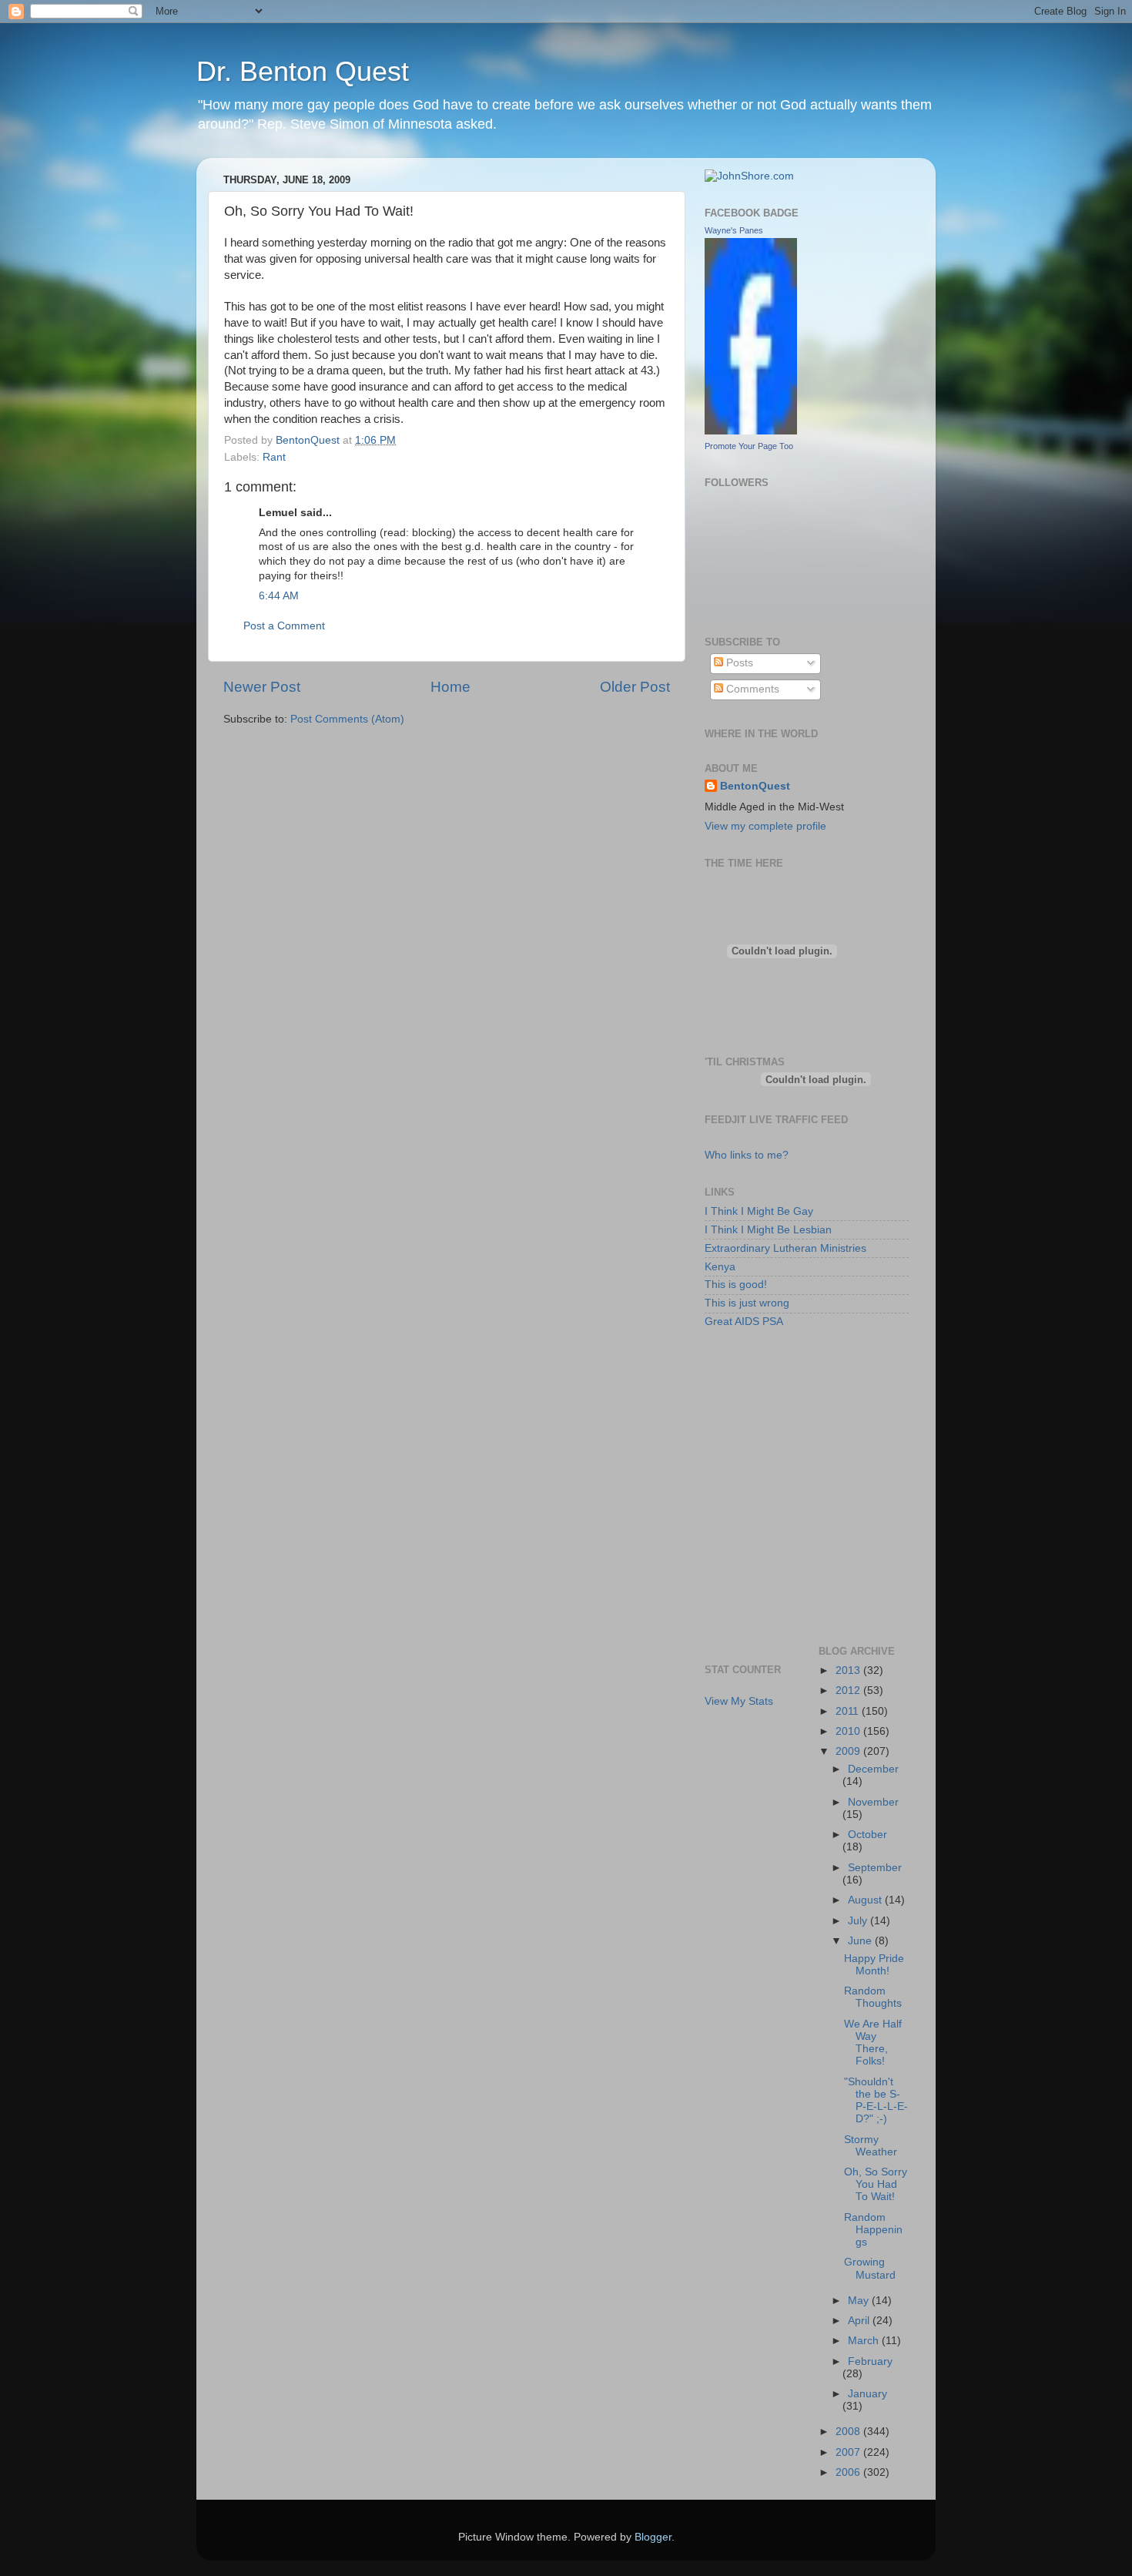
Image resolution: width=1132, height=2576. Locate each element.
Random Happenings (873, 2230)
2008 (849, 2432)
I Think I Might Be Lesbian (768, 1230)
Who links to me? (747, 1155)
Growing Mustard (870, 2268)
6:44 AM (279, 596)
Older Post (635, 687)
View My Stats (739, 1701)
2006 (849, 2472)
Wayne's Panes (734, 230)
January (867, 2394)
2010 (849, 1731)
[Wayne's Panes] (751, 431)
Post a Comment (284, 626)
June (861, 1941)
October (867, 1835)
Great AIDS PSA (744, 1322)
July (859, 1921)
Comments (751, 689)
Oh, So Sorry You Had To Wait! (876, 2184)
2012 (849, 1690)
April (860, 2321)
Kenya (720, 1267)
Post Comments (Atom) (347, 719)
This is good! (736, 1285)
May (860, 2301)
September (875, 1868)
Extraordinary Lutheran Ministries (785, 1248)
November (873, 1802)
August (866, 1900)
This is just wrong (747, 1303)
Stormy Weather (871, 2146)
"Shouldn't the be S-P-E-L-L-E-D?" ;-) (876, 2101)
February (870, 2361)
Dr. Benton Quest (303, 71)
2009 (849, 1751)
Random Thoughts (873, 1997)
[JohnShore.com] (749, 176)
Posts (738, 663)
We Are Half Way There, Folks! (873, 2043)
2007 (849, 2452)
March (865, 2341)
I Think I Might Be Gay (759, 1211)
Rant (274, 457)
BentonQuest (755, 786)
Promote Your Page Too (749, 446)
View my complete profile (765, 826)
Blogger (653, 2537)
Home (450, 687)
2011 (849, 1711)
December (873, 1769)
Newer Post (262, 687)
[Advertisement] (774, 1412)
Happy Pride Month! (874, 1965)
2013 (849, 1670)
